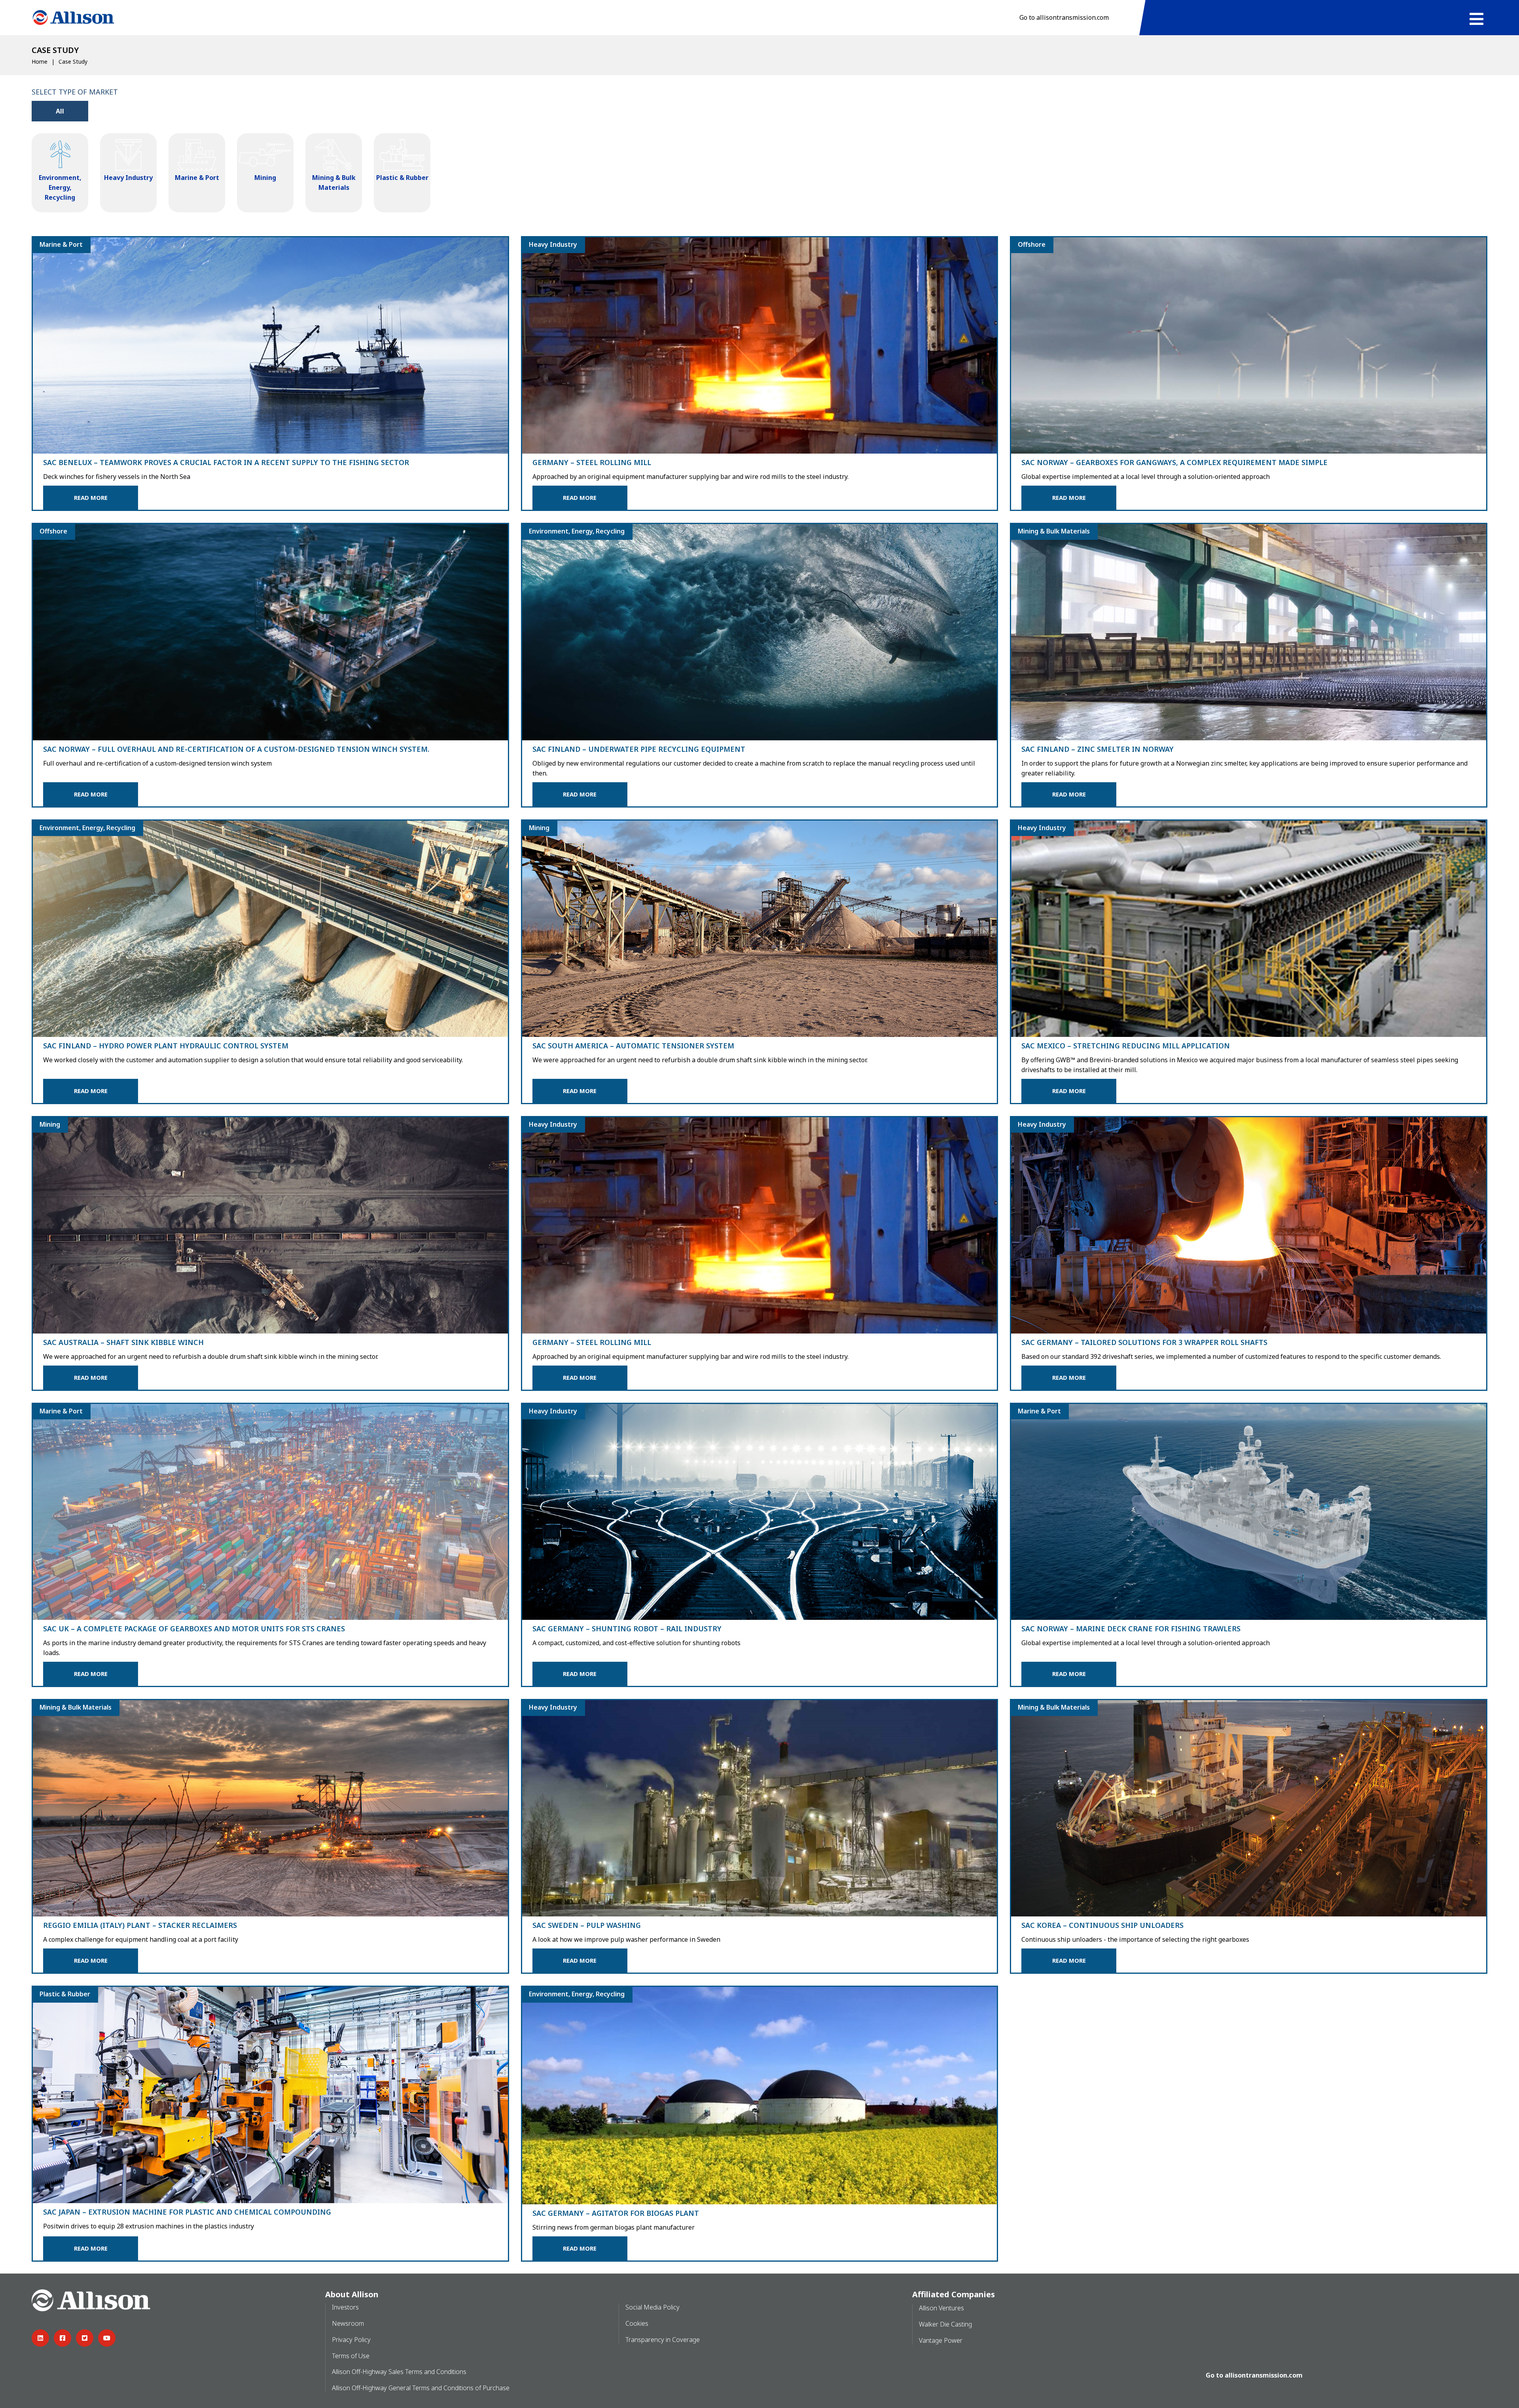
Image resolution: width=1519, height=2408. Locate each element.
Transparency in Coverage (663, 2340)
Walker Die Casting (945, 2324)
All (60, 111)
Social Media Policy (652, 2307)
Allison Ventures (941, 2308)
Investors (345, 2307)
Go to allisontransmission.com (1064, 17)
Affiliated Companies (954, 2294)
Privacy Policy (351, 2340)
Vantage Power (941, 2340)
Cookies (637, 2323)
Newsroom (348, 2323)
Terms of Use (351, 2356)
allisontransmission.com (1264, 2375)
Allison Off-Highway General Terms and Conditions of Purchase (421, 2388)
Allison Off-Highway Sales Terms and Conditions (399, 2372)
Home (40, 61)
